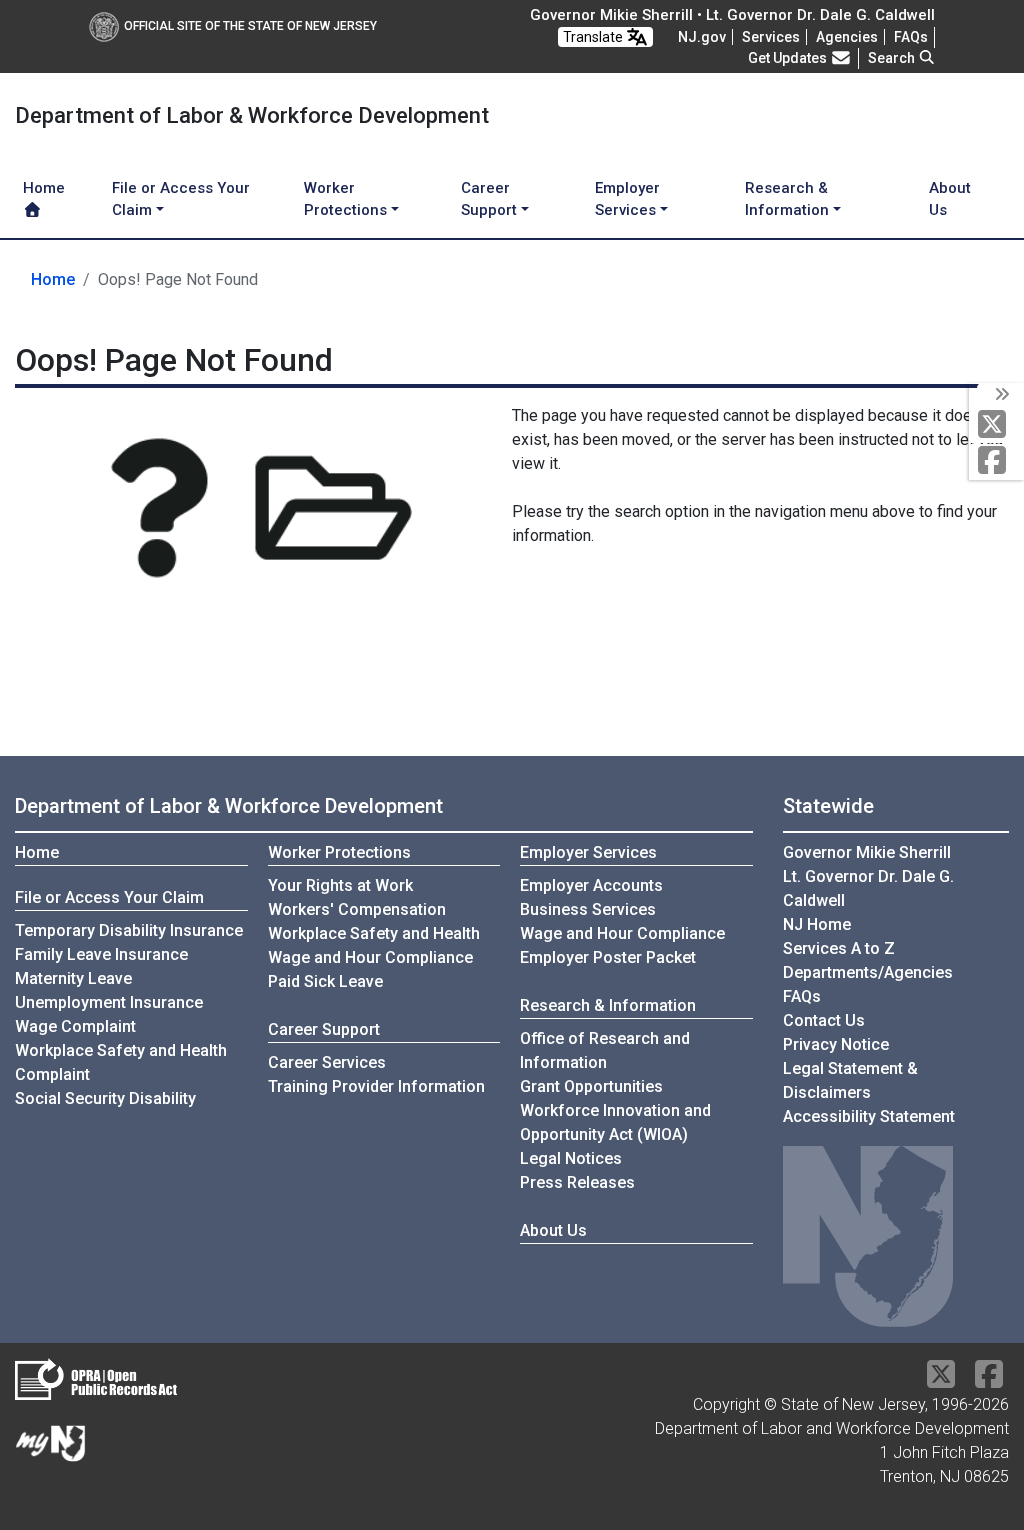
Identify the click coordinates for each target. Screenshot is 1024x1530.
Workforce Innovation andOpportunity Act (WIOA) (615, 1122)
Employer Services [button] (627, 199)
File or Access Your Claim (109, 897)
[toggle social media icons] (1000, 395)
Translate (594, 37)
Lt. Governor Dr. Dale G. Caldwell (868, 888)
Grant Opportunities (591, 1086)
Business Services (588, 909)
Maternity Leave (73, 978)
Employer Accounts (591, 885)
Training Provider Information (376, 1086)
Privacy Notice (836, 1044)
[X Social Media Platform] (996, 425)
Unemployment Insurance (109, 1002)
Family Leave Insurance (101, 954)
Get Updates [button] (789, 58)
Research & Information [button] (787, 199)
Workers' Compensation (357, 909)
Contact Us (824, 1020)
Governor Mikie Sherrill (867, 852)
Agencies (847, 37)
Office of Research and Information (605, 1050)
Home (44, 188)
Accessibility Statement (869, 1116)
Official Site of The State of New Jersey (250, 26)
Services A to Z (839, 948)
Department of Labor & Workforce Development (229, 806)
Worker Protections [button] (345, 199)
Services (771, 37)
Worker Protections (339, 852)
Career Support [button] (489, 199)
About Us (950, 199)
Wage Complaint (75, 1026)
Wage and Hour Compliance (370, 957)
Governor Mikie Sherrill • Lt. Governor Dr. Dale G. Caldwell (732, 15)
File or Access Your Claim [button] (181, 199)
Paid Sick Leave (325, 981)
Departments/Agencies (868, 972)
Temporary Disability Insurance (129, 930)
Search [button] (893, 58)
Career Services (327, 1062)
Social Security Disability (105, 1098)
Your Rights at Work (340, 885)
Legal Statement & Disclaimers (850, 1080)
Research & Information (608, 1005)
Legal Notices (571, 1158)
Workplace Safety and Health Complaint (121, 1062)
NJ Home (817, 924)
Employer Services (588, 852)
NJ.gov (702, 37)
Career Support (324, 1029)
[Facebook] (996, 461)
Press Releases (577, 1182)
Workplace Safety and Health (374, 933)
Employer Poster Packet (608, 957)
